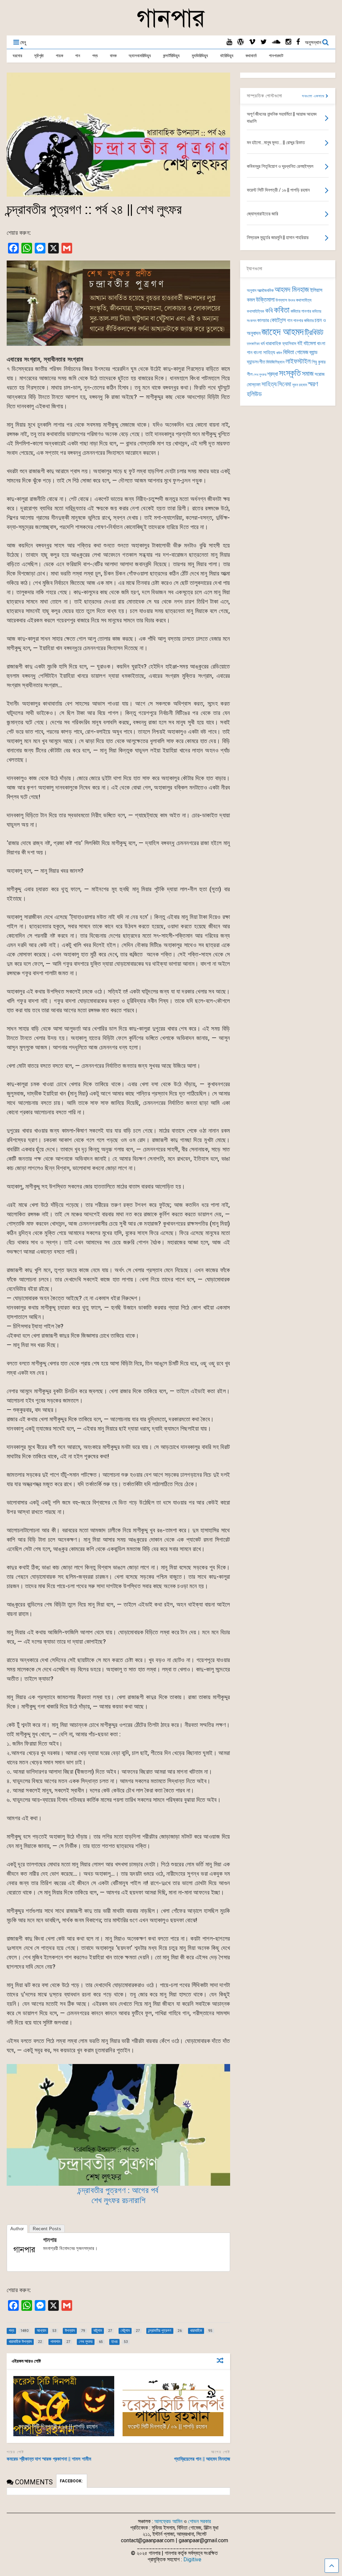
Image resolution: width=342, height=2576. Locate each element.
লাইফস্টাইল (298, 361)
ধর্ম (263, 343)
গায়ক (59, 56)
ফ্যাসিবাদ (289, 343)
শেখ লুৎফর (260, 375)
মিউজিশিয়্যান (275, 362)
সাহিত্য (269, 384)
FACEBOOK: (72, 2481)
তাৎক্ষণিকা (253, 344)
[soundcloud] (276, 42)
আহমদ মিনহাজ (292, 289)
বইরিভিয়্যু (227, 56)
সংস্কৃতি (290, 373)
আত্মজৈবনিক (265, 290)
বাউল (279, 353)
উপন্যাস (281, 300)
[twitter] (264, 42)
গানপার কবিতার (303, 321)
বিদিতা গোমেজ (296, 352)
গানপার (50, 2240)
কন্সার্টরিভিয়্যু (171, 56)
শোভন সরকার (199, 2521)
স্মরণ (313, 384)
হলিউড (254, 394)
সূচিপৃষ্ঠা (39, 56)
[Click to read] (64, 2406)
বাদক (113, 56)
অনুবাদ (251, 290)
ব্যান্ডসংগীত (256, 362)
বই (300, 343)
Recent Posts (47, 2229)
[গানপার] (171, 27)
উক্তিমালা (265, 300)
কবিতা (282, 310)
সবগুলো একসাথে (314, 96)
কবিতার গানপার (301, 311)
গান (78, 56)
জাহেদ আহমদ (283, 332)
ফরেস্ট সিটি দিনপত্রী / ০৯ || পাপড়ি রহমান (167, 2426)
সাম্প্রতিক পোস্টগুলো (265, 96)
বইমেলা (310, 343)
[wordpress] (240, 42)
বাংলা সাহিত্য (264, 352)
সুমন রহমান (300, 385)
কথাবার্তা (251, 56)
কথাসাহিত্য (304, 300)
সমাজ (308, 374)
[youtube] (229, 42)
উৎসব (292, 300)
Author (17, 2229)
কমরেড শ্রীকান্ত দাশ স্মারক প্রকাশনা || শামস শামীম (49, 2459)
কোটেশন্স (278, 320)
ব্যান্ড (313, 352)
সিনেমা (284, 384)
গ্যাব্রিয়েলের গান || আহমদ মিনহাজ (202, 2459)
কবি (269, 311)
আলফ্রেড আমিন (168, 2521)
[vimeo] (252, 42)
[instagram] (288, 42)
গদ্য (95, 56)
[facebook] (298, 42)
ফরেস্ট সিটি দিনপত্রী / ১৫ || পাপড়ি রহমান (58, 2426)
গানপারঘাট (276, 56)
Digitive (192, 2559)
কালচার (263, 320)
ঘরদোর (17, 56)
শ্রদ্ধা (273, 374)
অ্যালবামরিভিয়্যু (140, 56)
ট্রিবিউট (314, 333)
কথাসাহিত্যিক (255, 311)
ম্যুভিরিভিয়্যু (200, 56)
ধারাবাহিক (273, 343)
